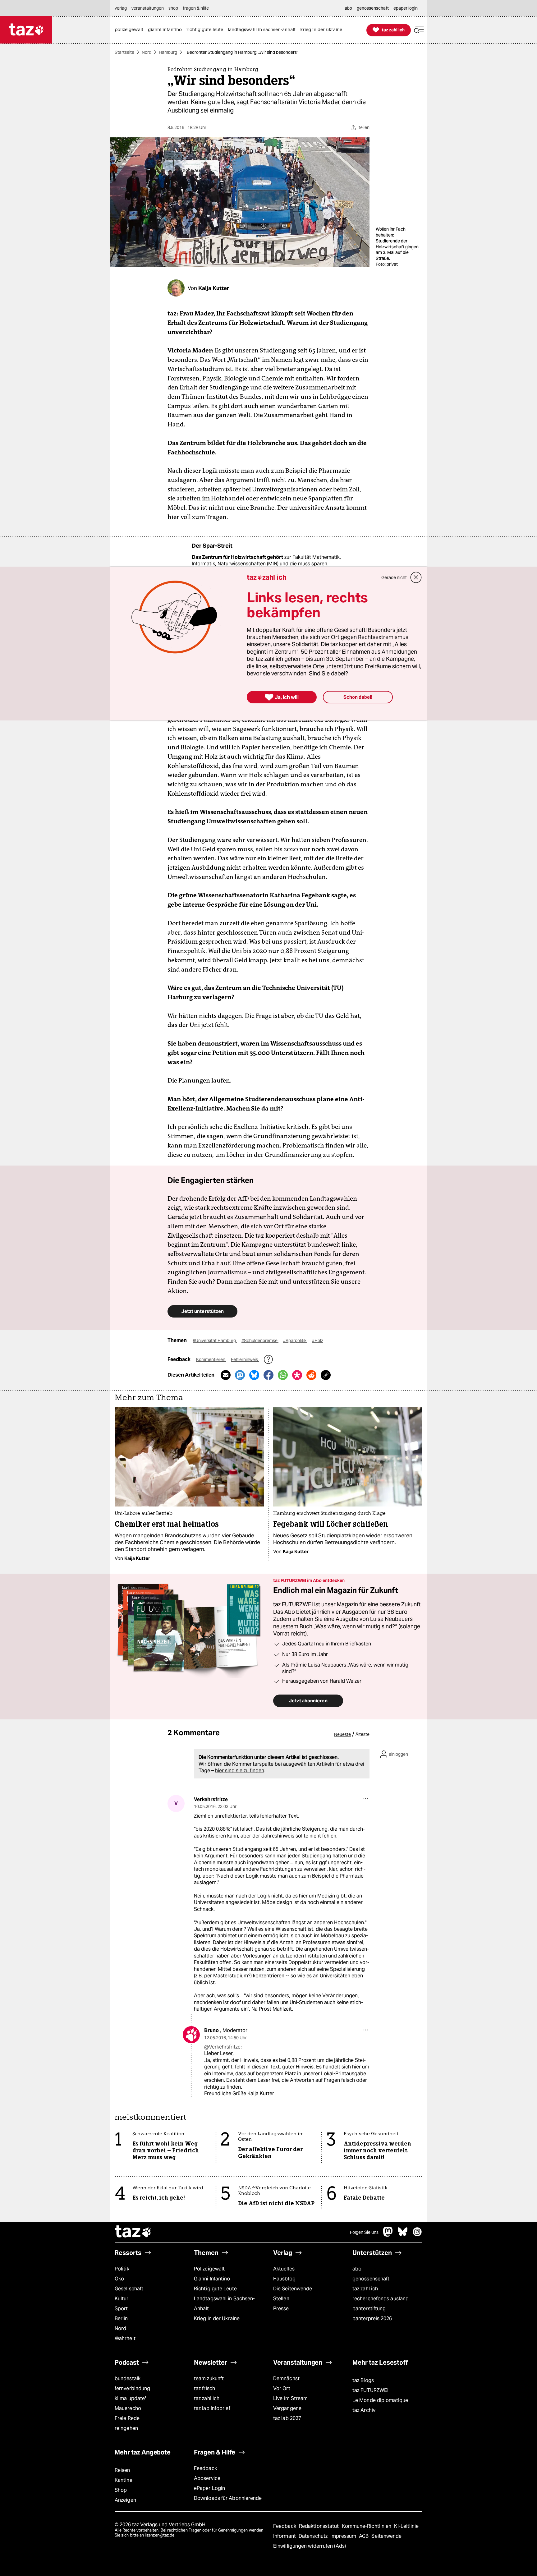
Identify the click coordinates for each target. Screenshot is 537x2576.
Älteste (363, 1734)
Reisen (122, 2470)
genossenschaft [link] (373, 8)
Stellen (281, 2299)
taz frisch (204, 2388)
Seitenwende (386, 2536)
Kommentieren (211, 1359)
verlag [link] (121, 8)
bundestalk (128, 2378)
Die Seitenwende (293, 2289)
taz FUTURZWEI (370, 2390)
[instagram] (417, 2235)
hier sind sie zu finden (240, 1771)
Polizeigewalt (209, 2269)
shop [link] (173, 8)
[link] (131, 30)
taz (133, 2232)
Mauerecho (128, 2408)
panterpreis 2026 (372, 2318)
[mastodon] (388, 2235)
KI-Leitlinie (406, 2526)
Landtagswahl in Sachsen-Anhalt (224, 2304)
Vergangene (287, 2408)
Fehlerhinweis (245, 1359)
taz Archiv (364, 2410)
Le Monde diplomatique (380, 2400)
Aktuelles (284, 2269)
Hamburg (168, 52)
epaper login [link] (406, 8)
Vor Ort (282, 2388)
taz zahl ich (365, 2289)
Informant (285, 2536)
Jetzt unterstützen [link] (202, 1311)
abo (357, 2269)
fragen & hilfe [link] (196, 8)
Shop (121, 2490)
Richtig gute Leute (215, 2289)
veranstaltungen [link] (148, 8)
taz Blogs (363, 2380)
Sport (121, 2309)
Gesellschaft (129, 2289)
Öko (119, 2279)
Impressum (344, 2536)
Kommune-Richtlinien (367, 2526)
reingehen (126, 2428)
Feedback (205, 2468)
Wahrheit (125, 2338)
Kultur (122, 2299)
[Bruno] (191, 2035)
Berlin (121, 2318)
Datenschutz (314, 2536)
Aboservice (207, 2478)
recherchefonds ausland (381, 2299)
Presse (281, 2309)
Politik (122, 2269)
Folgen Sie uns (364, 2232)
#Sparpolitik (295, 1341)
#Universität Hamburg (215, 1341)
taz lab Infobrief (212, 2408)
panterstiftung (369, 2309)
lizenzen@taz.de (160, 2535)
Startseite (124, 52)
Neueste (342, 1734)
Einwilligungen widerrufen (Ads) (310, 2546)
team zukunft (209, 2378)
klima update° (131, 2398)
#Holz (318, 1341)
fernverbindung (132, 2388)
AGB (364, 2536)
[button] (419, 30)
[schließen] (416, 577)
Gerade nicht (394, 577)
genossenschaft (371, 2279)
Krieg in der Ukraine (217, 2318)
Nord (147, 52)
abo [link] (348, 8)
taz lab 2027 (287, 2418)
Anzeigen (125, 2500)
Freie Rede (127, 2418)
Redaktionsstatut (320, 2526)
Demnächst (286, 2378)
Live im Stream (290, 2398)
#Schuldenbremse (260, 1341)
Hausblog (284, 2279)
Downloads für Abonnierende (228, 2498)
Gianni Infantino (212, 2279)
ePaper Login (209, 2488)
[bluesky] (403, 2235)
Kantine (124, 2480)
